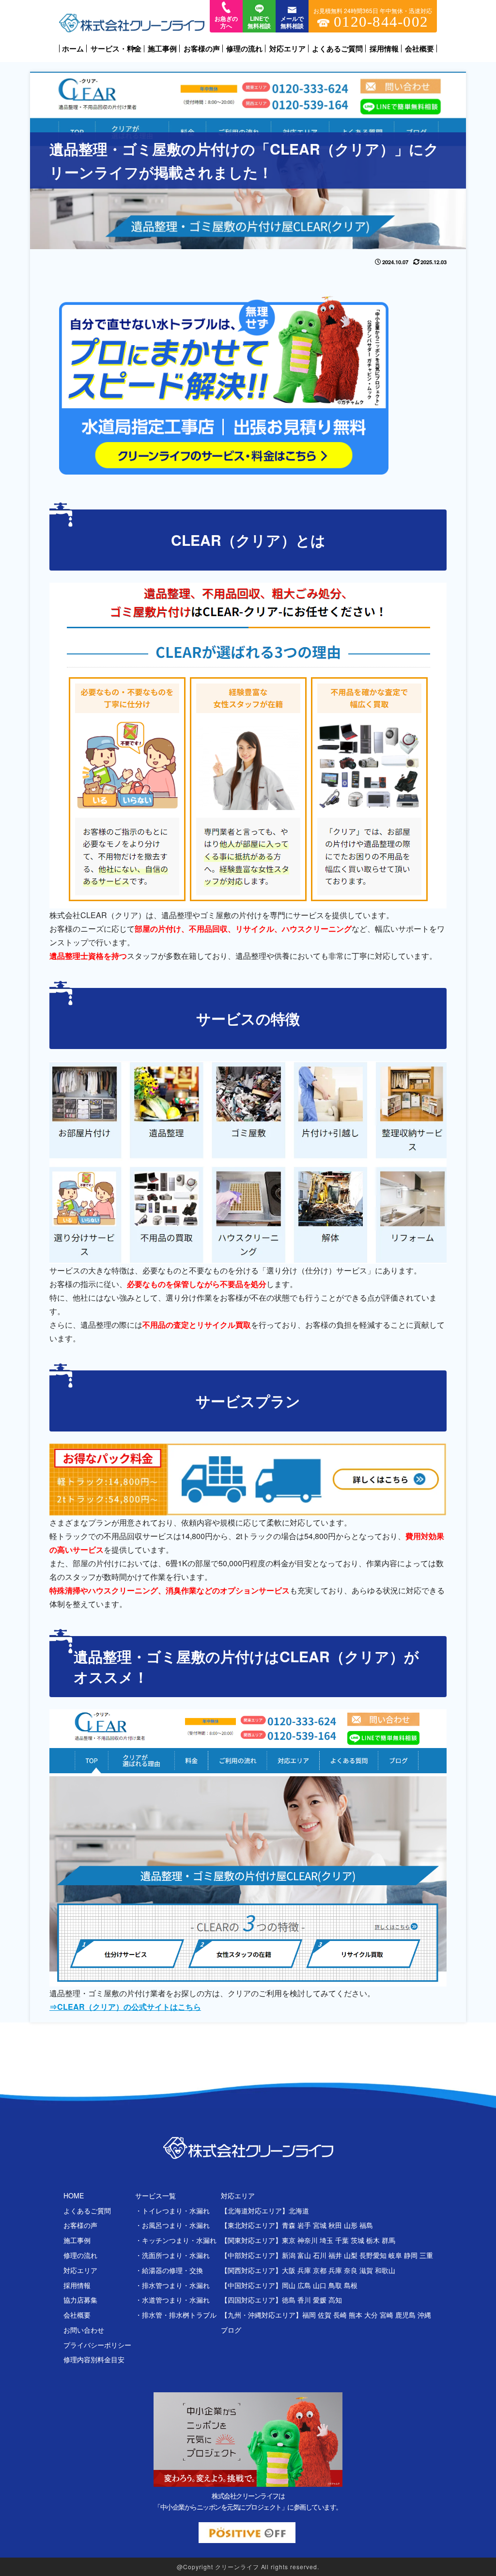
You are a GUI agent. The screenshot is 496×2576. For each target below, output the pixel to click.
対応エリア (287, 48)
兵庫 (304, 2270)
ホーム (73, 48)
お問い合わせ (84, 2330)
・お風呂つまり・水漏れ (172, 2225)
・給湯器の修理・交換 (169, 2270)
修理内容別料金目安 (94, 2359)
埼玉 (326, 2240)
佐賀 (325, 2315)
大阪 (289, 2270)
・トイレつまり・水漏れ (172, 2210)
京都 (320, 2270)
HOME (74, 2195)
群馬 (388, 2240)
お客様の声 (202, 48)
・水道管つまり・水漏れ (172, 2300)
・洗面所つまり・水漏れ (172, 2255)
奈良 (351, 2270)
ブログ (231, 2330)
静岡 (411, 2255)
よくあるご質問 (337, 48)
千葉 (342, 2240)
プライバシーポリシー (97, 2345)
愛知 (380, 2255)
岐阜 (395, 2255)
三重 (426, 2255)
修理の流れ (244, 48)
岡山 (289, 2285)
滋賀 (366, 2270)
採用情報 (384, 48)
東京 (289, 2240)
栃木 (373, 2240)
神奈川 (308, 2240)
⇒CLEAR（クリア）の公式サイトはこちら (125, 2007)
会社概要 (419, 48)
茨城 (357, 2240)
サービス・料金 (116, 49)
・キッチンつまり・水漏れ (176, 2240)
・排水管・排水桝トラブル (176, 2315)
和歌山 (385, 2270)
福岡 (309, 2315)
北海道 (299, 2210)
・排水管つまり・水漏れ (172, 2285)
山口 (320, 2285)
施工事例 (162, 48)
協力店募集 (80, 2300)
